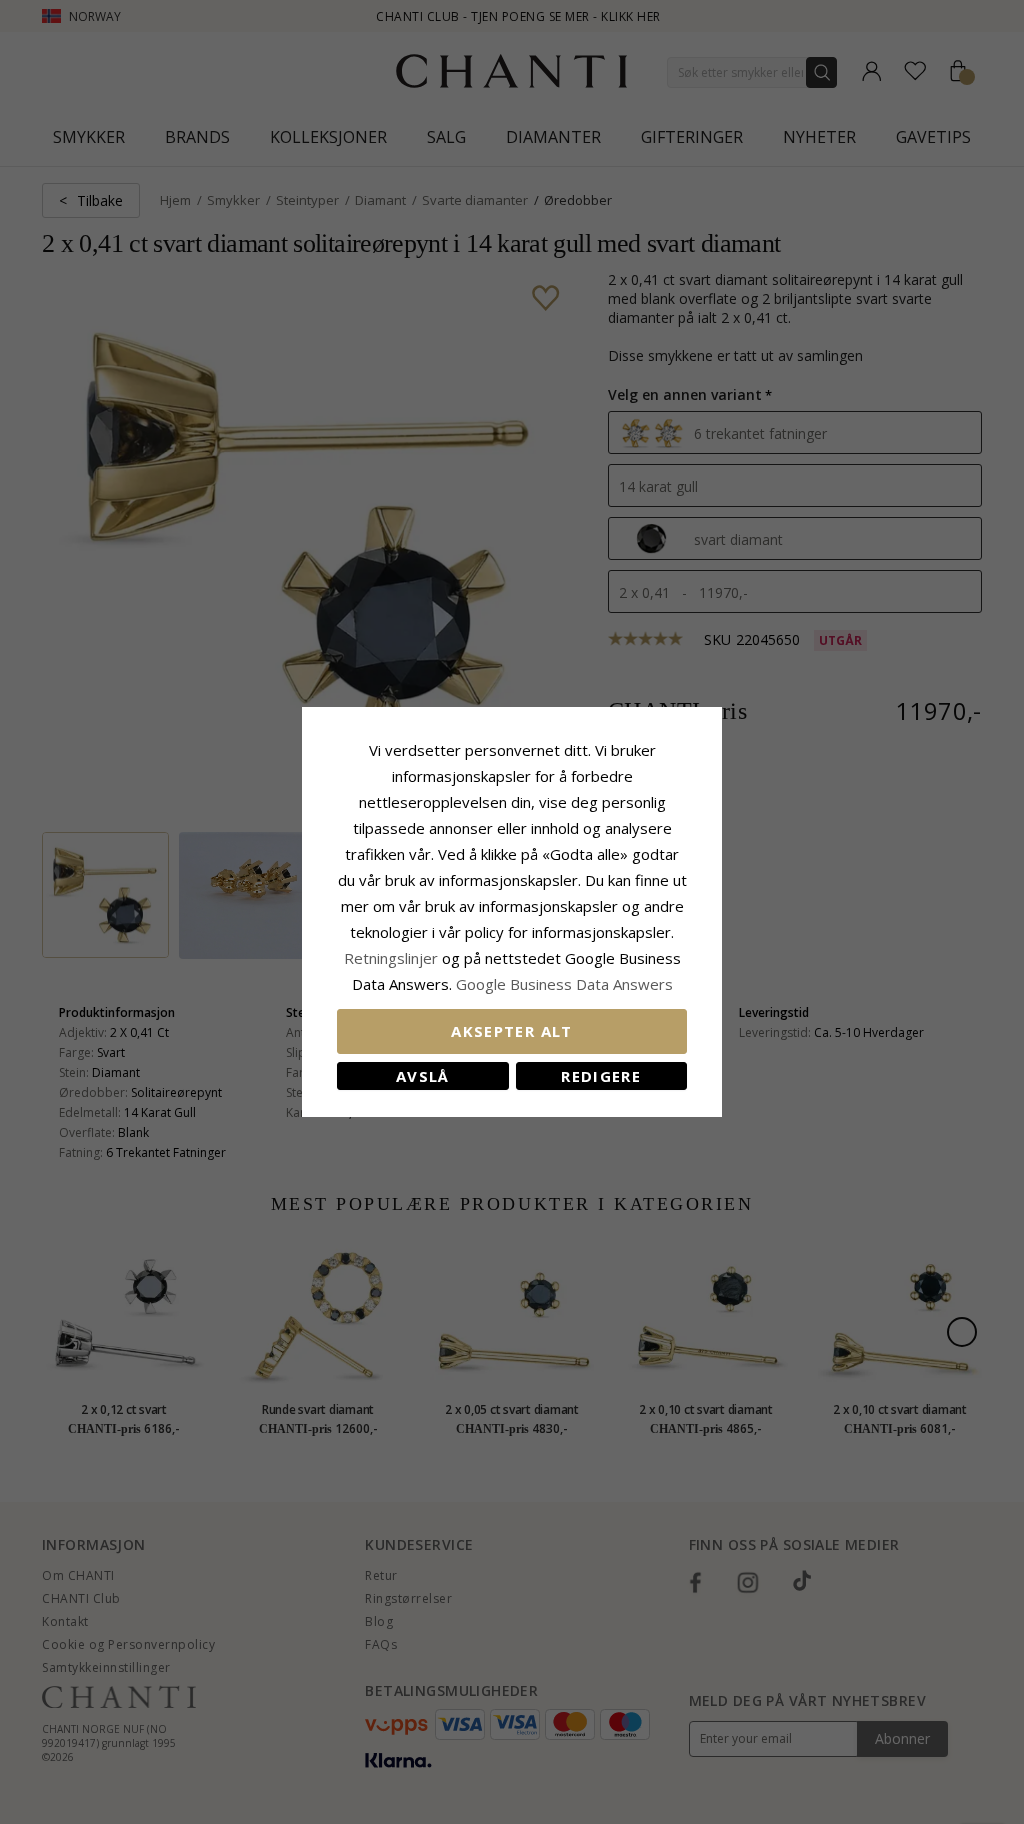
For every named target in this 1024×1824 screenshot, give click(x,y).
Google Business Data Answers (564, 984)
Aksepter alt (511, 1031)
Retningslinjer (393, 958)
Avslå (423, 1076)
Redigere (601, 1076)
